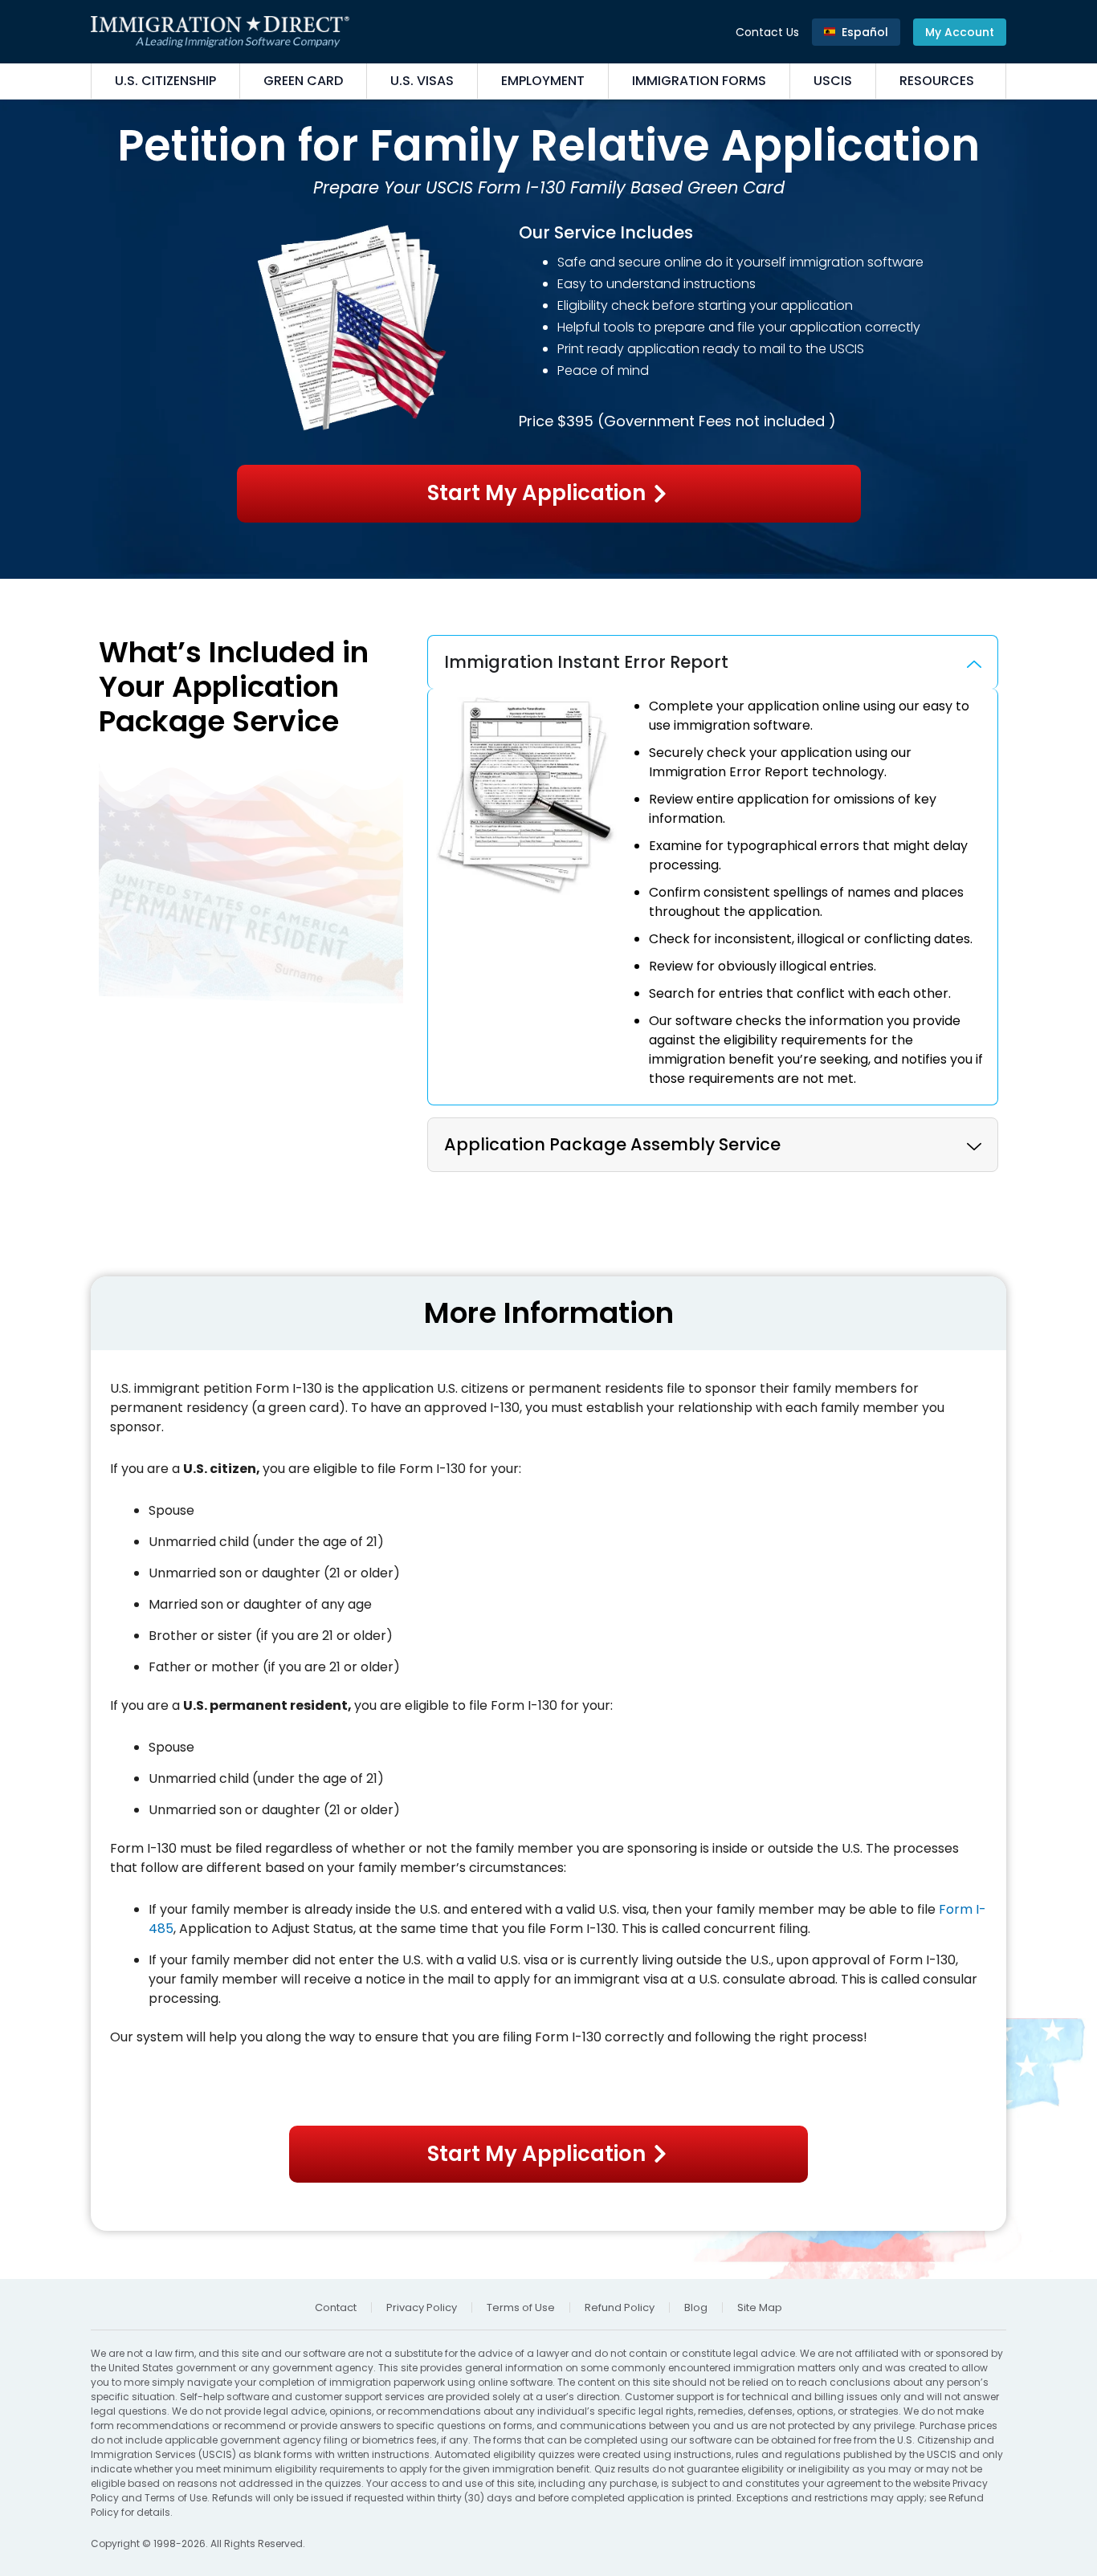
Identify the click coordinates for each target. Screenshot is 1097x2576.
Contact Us (767, 32)
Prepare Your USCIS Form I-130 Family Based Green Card (549, 187)
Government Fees (668, 421)
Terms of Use (176, 2498)
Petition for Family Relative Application (548, 145)
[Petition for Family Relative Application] (548, 339)
